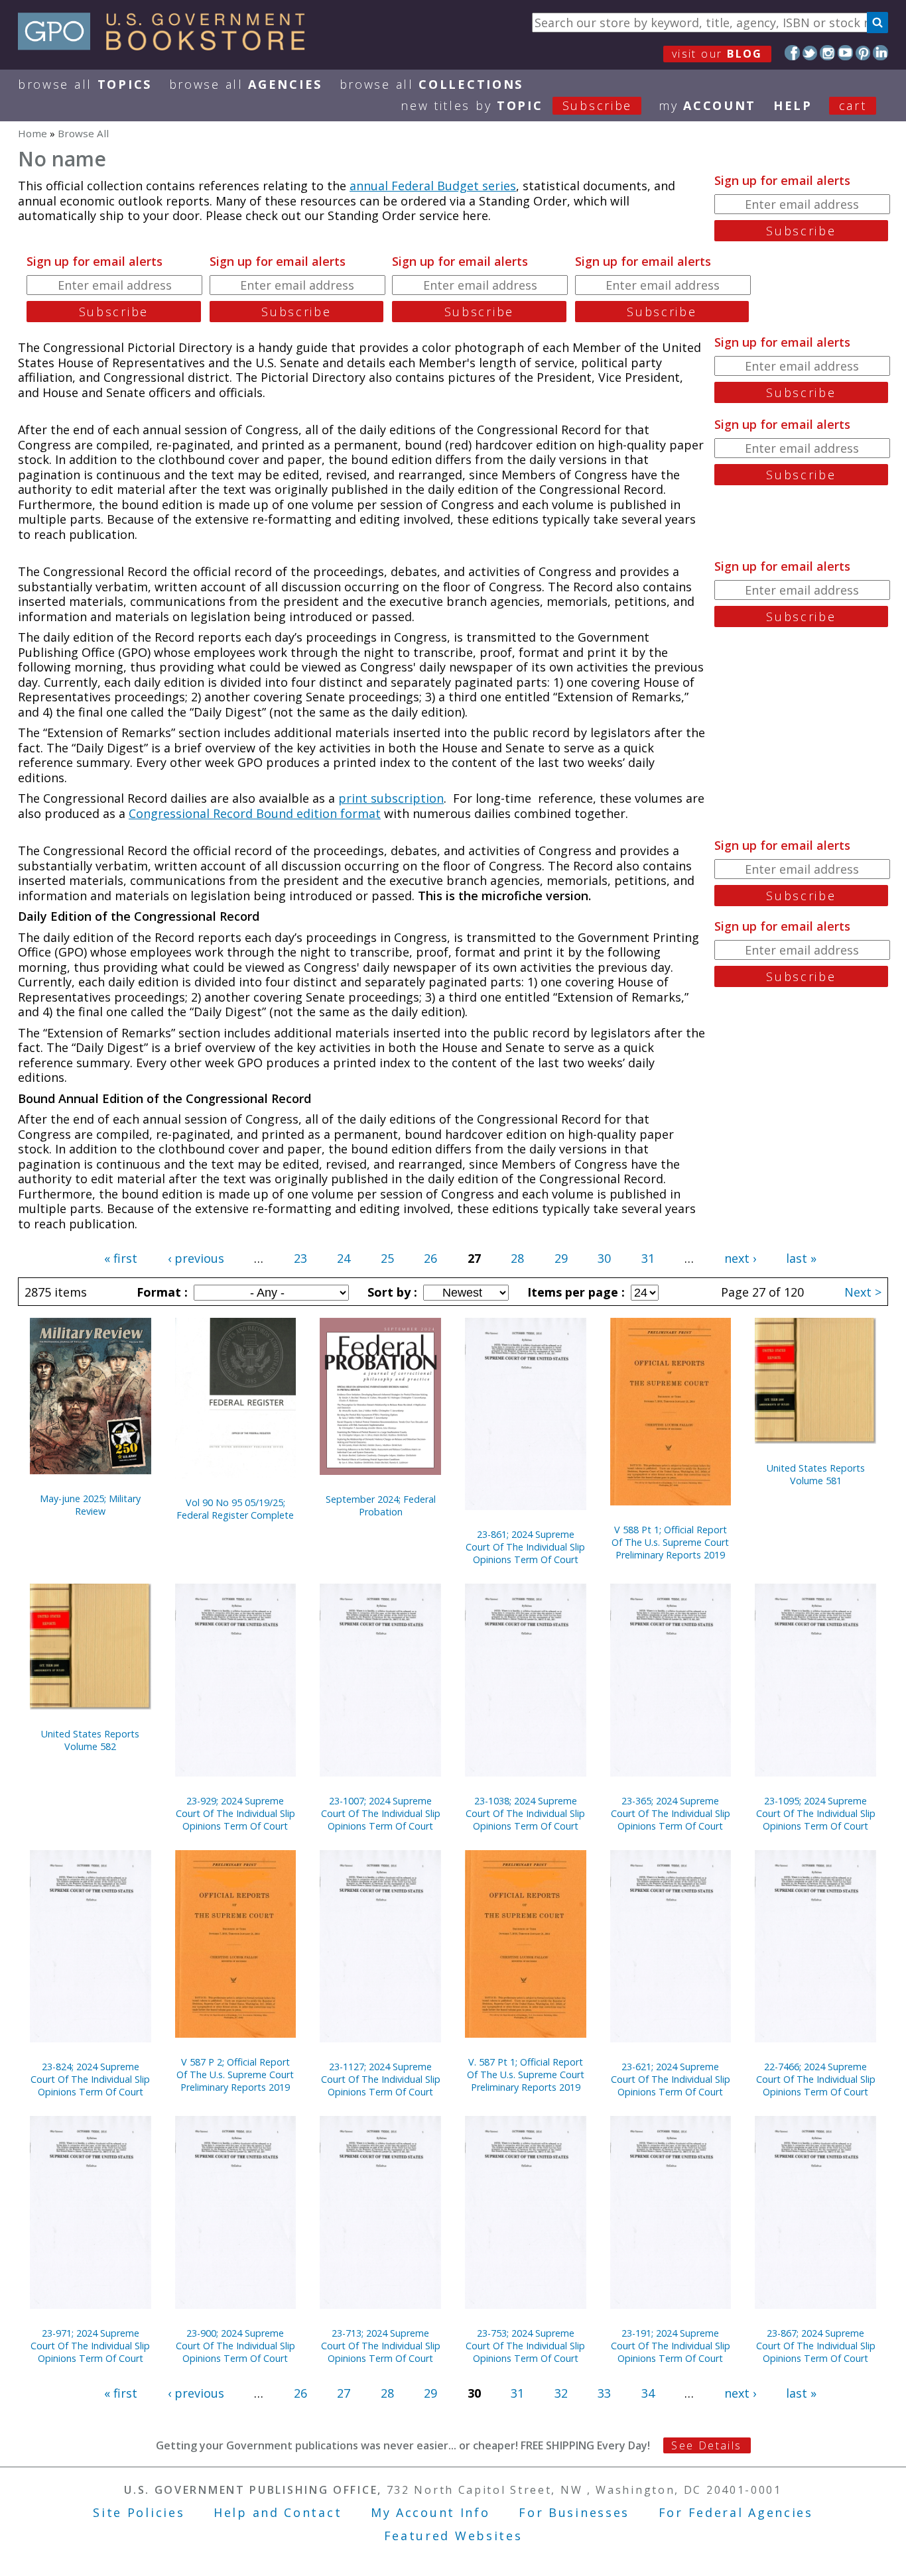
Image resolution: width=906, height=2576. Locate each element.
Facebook (792, 53)
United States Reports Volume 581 (816, 1474)
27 (344, 2393)
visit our (717, 54)
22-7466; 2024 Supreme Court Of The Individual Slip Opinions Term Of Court (816, 2079)
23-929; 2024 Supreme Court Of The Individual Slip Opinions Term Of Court (235, 1813)
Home (32, 133)
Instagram (827, 53)
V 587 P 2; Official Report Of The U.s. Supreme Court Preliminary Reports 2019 (235, 2075)
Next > (863, 1292)
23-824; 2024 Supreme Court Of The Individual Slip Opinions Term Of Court (90, 2079)
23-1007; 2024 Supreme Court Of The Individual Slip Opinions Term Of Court (381, 1813)
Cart (853, 105)
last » (801, 1258)
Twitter (810, 53)
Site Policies (139, 2512)
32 (561, 2393)
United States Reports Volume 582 (90, 1740)
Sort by (391, 1292)
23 (300, 1258)
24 (344, 1258)
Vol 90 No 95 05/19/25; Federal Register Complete (235, 1509)
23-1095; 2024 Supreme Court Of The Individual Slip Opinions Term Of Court (816, 1813)
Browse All (85, 84)
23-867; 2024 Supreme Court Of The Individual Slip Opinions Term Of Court (816, 2346)
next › (740, 1258)
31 (648, 1258)
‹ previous (196, 1258)
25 (387, 1258)
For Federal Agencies (736, 2512)
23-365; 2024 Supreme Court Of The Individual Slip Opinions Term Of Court (671, 1813)
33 (604, 2393)
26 (430, 1258)
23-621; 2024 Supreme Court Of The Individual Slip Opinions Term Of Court (671, 2079)
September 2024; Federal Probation (381, 1505)
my (707, 105)
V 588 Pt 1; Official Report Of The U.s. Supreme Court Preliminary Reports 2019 (670, 1542)
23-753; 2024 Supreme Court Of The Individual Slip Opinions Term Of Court (525, 2346)
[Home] (167, 46)
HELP (793, 105)
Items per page (574, 1292)
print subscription (391, 798)
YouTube (845, 53)
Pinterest (863, 53)
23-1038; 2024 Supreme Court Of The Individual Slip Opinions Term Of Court (525, 1813)
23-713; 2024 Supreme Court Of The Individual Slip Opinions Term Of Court (381, 2346)
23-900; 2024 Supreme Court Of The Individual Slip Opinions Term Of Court (235, 2346)
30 (604, 1258)
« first (121, 1258)
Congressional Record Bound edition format (255, 813)
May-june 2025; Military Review (90, 1505)
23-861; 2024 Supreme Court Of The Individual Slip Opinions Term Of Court (525, 1547)
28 (517, 1258)
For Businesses (574, 2512)
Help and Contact (278, 2512)
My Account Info (430, 2512)
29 (561, 1258)
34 (648, 2393)
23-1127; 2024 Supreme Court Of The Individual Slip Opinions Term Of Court (381, 2079)
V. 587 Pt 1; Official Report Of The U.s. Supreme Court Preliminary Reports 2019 (526, 2075)
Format (161, 1292)
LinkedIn (880, 53)
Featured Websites (453, 2536)
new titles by (516, 105)
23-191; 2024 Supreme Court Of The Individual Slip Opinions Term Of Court (671, 2346)
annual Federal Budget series (433, 186)
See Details (706, 2445)
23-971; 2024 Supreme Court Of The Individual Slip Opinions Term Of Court (90, 2346)
